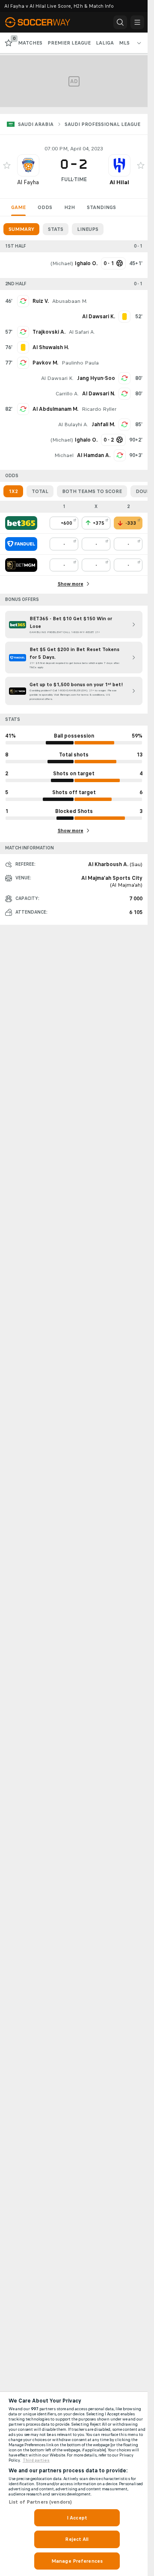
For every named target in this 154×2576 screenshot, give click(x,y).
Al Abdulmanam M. (55, 409)
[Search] (120, 22)
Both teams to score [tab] (92, 491)
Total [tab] (40, 491)
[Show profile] (28, 165)
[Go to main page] (44, 22)
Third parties (36, 2460)
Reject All (77, 2539)
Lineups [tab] (88, 229)
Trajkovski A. (49, 332)
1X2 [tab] (13, 491)
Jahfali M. (103, 424)
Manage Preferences (77, 2561)
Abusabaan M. (70, 301)
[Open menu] (137, 22)
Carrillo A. (67, 394)
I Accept (77, 2518)
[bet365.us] (21, 523)
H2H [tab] (70, 207)
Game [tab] (18, 207)
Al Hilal (119, 182)
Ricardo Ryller (99, 409)
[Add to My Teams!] (7, 165)
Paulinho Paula (80, 363)
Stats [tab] (56, 229)
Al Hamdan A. (94, 455)
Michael (62, 263)
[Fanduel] (21, 544)
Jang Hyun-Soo (96, 378)
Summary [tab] (21, 229)
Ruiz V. (41, 301)
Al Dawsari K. (57, 378)
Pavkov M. (45, 363)
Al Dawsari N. (99, 394)
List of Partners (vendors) (40, 2502)
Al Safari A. (82, 332)
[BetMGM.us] (21, 565)
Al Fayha (28, 182)
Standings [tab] (101, 207)
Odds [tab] (45, 207)
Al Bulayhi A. (73, 424)
